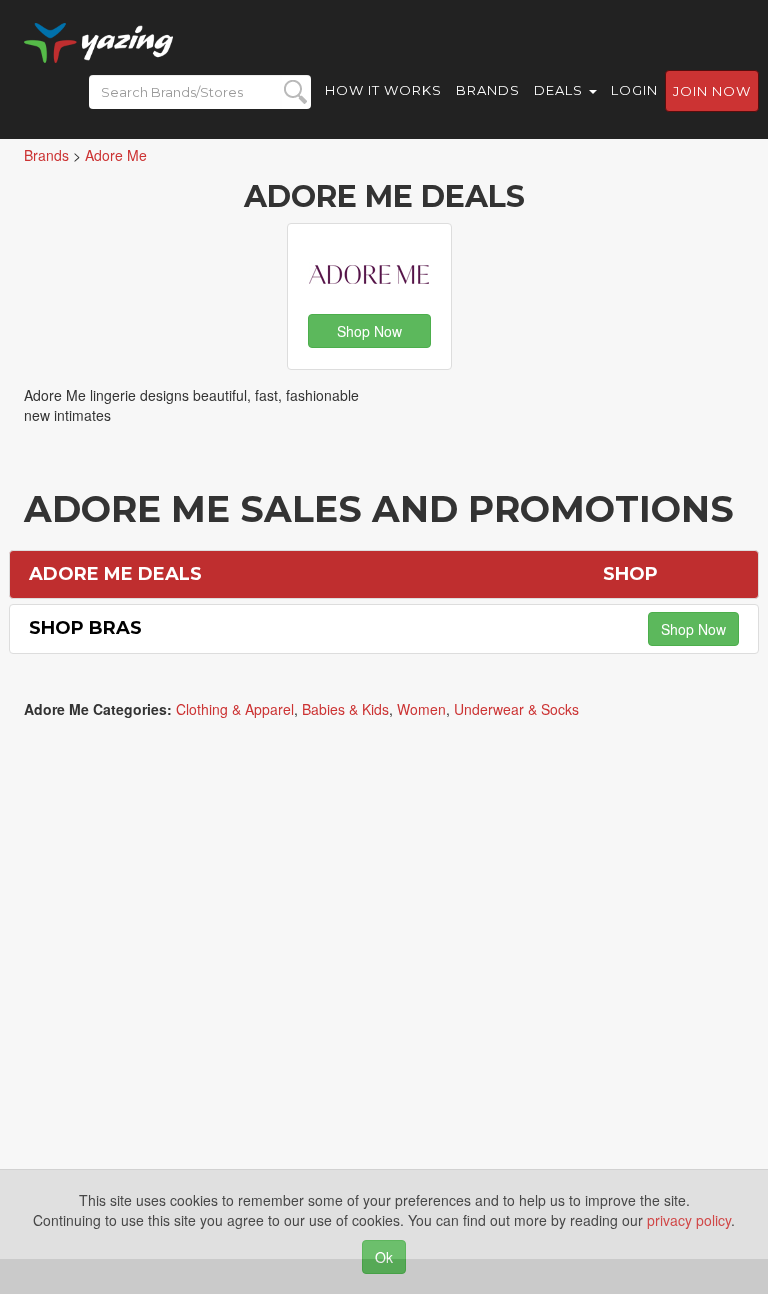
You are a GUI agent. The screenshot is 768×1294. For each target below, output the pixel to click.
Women (421, 709)
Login (634, 90)
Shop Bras (85, 628)
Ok (384, 1257)
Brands (488, 90)
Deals (560, 90)
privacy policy (689, 1220)
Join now (712, 91)
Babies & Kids (345, 709)
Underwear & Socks (516, 709)
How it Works (383, 90)
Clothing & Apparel (235, 709)
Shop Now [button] (369, 331)
